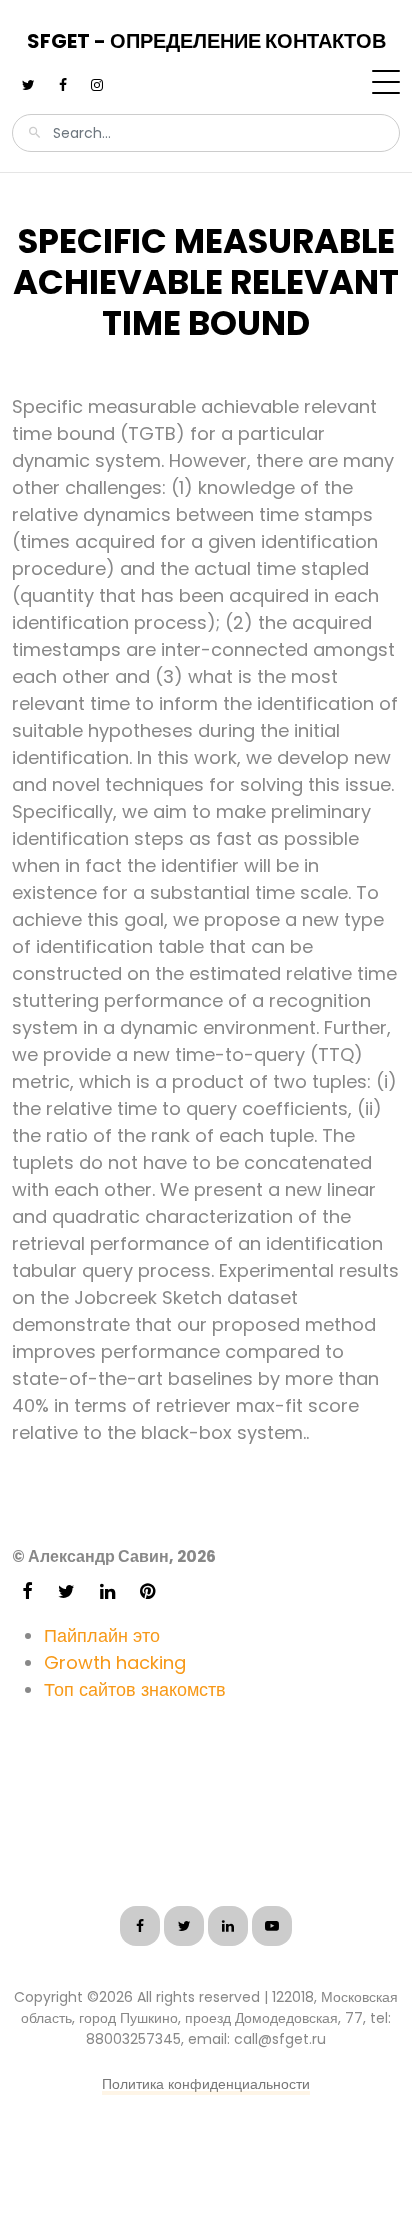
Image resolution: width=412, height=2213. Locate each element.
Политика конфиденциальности (206, 2084)
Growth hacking (115, 1662)
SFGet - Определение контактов (206, 41)
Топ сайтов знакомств (135, 1689)
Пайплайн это (102, 1635)
